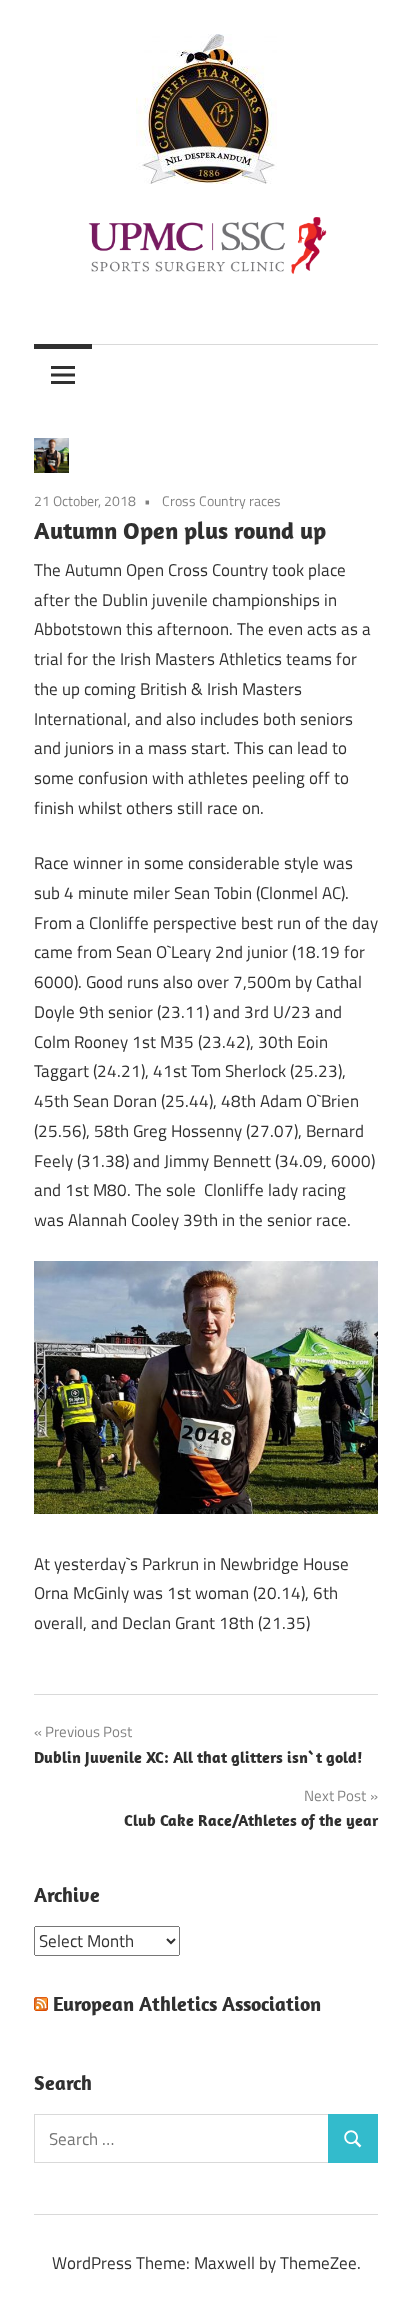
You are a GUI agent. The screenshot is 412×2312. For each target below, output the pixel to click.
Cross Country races (221, 500)
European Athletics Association (187, 2003)
